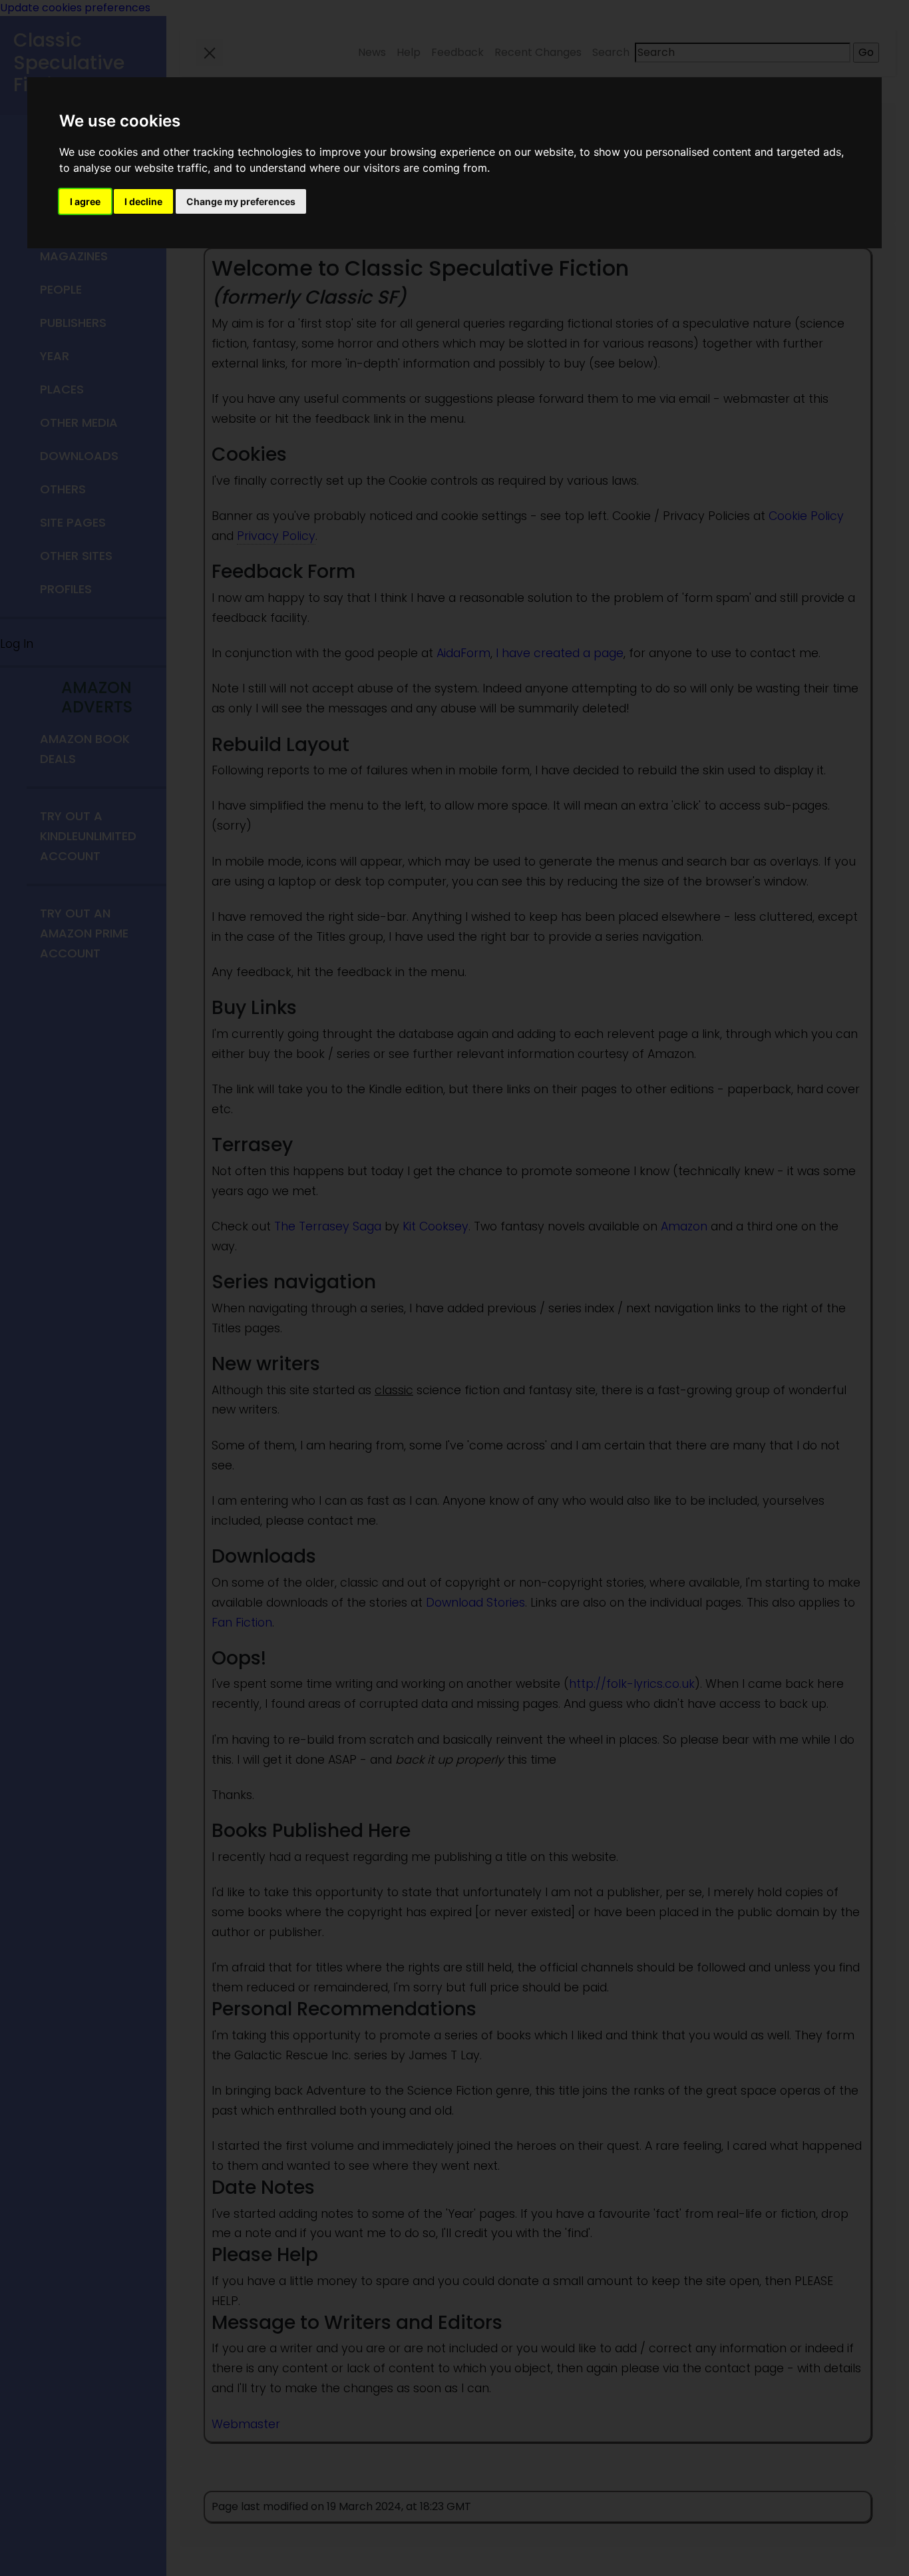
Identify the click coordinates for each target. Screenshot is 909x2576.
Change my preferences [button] (241, 201)
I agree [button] (85, 201)
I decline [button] (143, 201)
